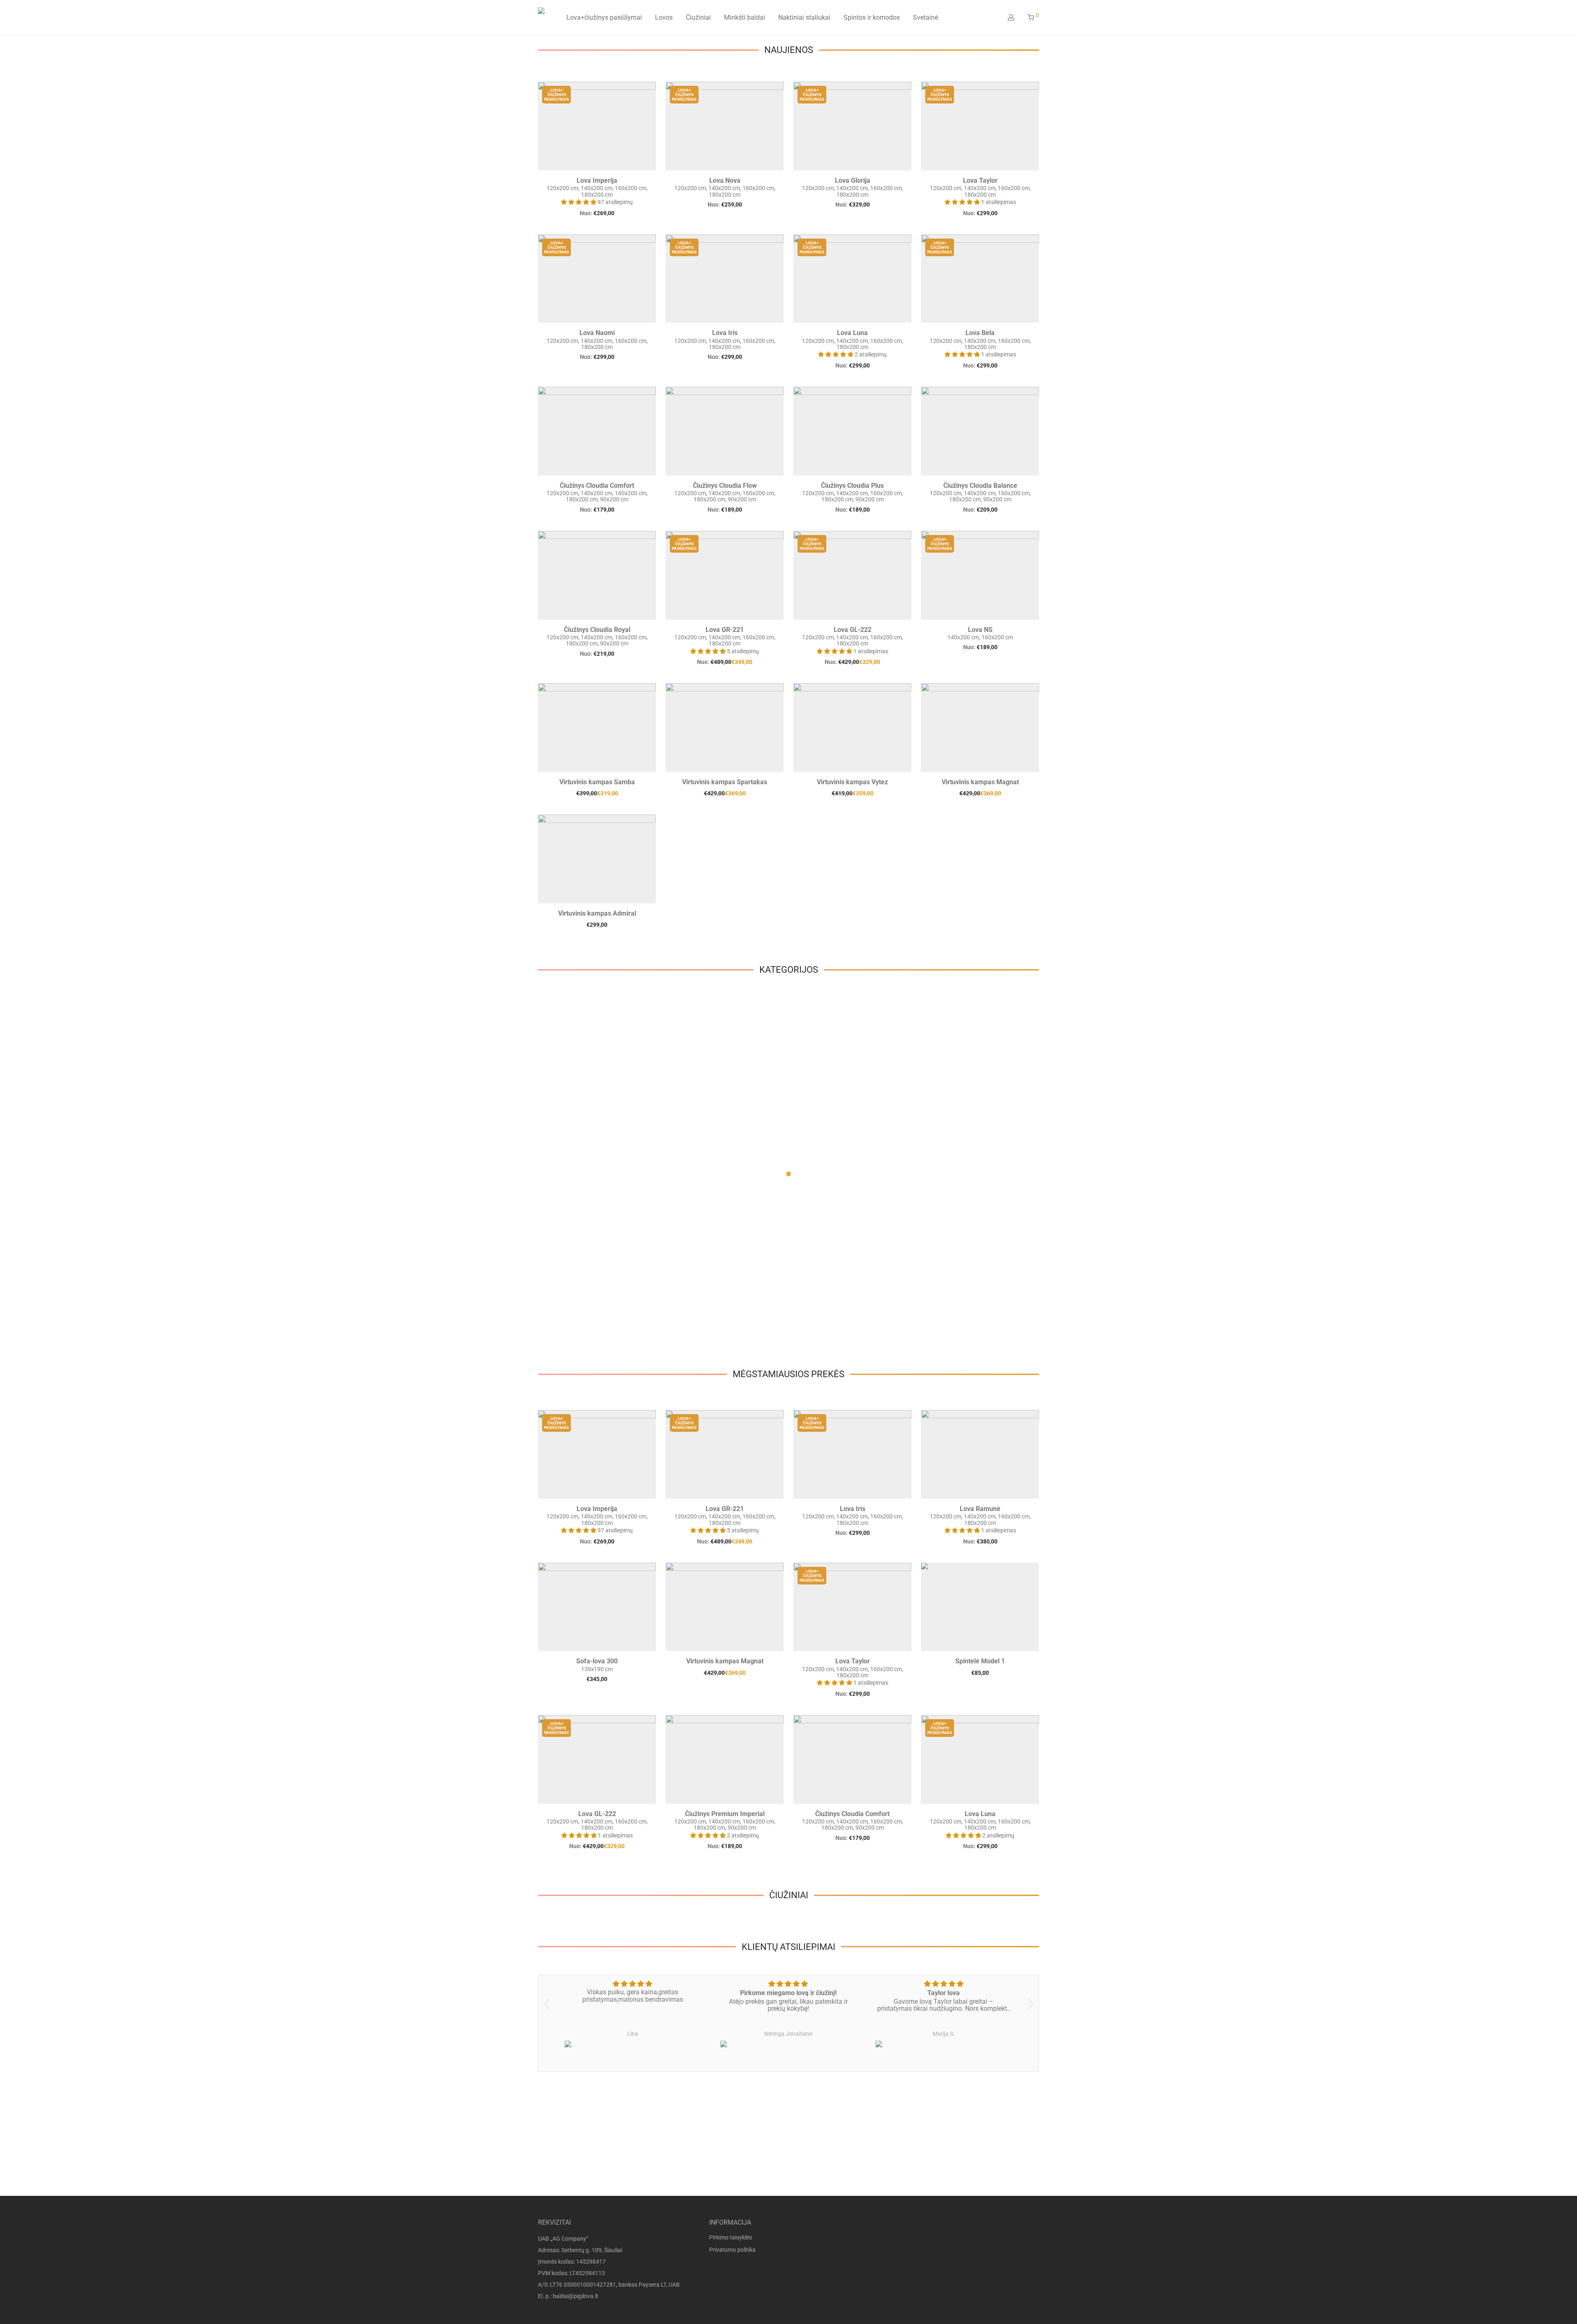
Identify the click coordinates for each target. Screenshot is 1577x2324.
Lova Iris (725, 333)
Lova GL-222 (853, 630)
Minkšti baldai (745, 17)
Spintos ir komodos (872, 17)
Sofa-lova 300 (597, 1661)
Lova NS (980, 630)
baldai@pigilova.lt (576, 2296)
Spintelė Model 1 (980, 1661)
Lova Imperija (597, 180)
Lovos (664, 17)
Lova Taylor (980, 180)
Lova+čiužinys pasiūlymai (604, 17)
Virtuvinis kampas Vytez (852, 782)
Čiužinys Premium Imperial (725, 1814)
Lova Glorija (853, 180)
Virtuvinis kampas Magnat (980, 782)
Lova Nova (725, 180)
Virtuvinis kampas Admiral (597, 913)
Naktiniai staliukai (804, 17)
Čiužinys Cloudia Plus (852, 486)
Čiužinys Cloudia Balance (980, 486)
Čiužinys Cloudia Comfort (597, 486)
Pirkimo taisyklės (731, 2237)
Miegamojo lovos (582, 1188)
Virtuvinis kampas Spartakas (725, 782)
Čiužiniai (698, 17)
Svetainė (925, 17)
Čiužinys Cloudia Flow (725, 486)
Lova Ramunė (980, 1509)
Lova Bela (980, 333)
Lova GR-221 (725, 630)
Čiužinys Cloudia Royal (597, 630)
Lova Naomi (597, 333)
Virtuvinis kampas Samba (597, 782)
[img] (633, 1984)
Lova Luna (852, 333)
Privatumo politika (732, 2250)
